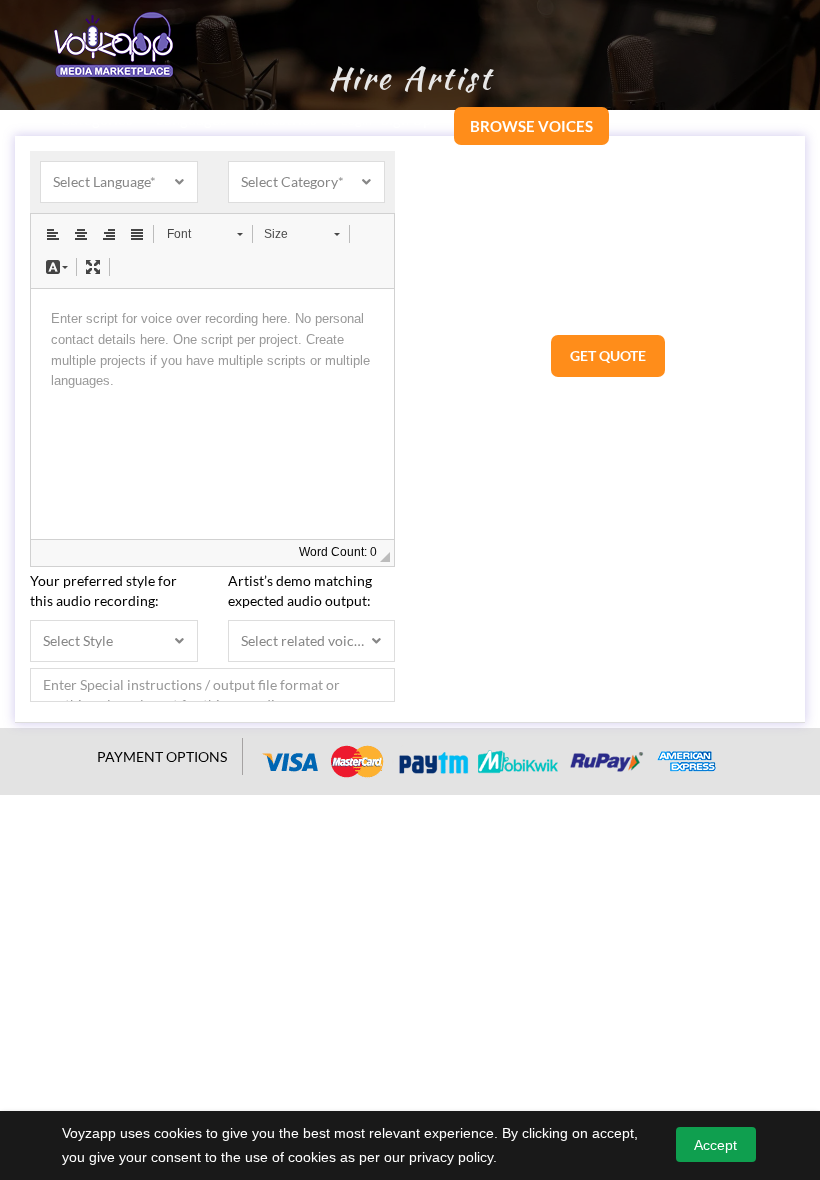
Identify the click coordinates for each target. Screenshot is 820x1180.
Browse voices (531, 126)
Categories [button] (98, 119)
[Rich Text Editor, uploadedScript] (212, 414)
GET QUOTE (608, 355)
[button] (53, 234)
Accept (715, 1145)
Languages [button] (193, 119)
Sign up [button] (407, 119)
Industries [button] (285, 119)
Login (356, 120)
